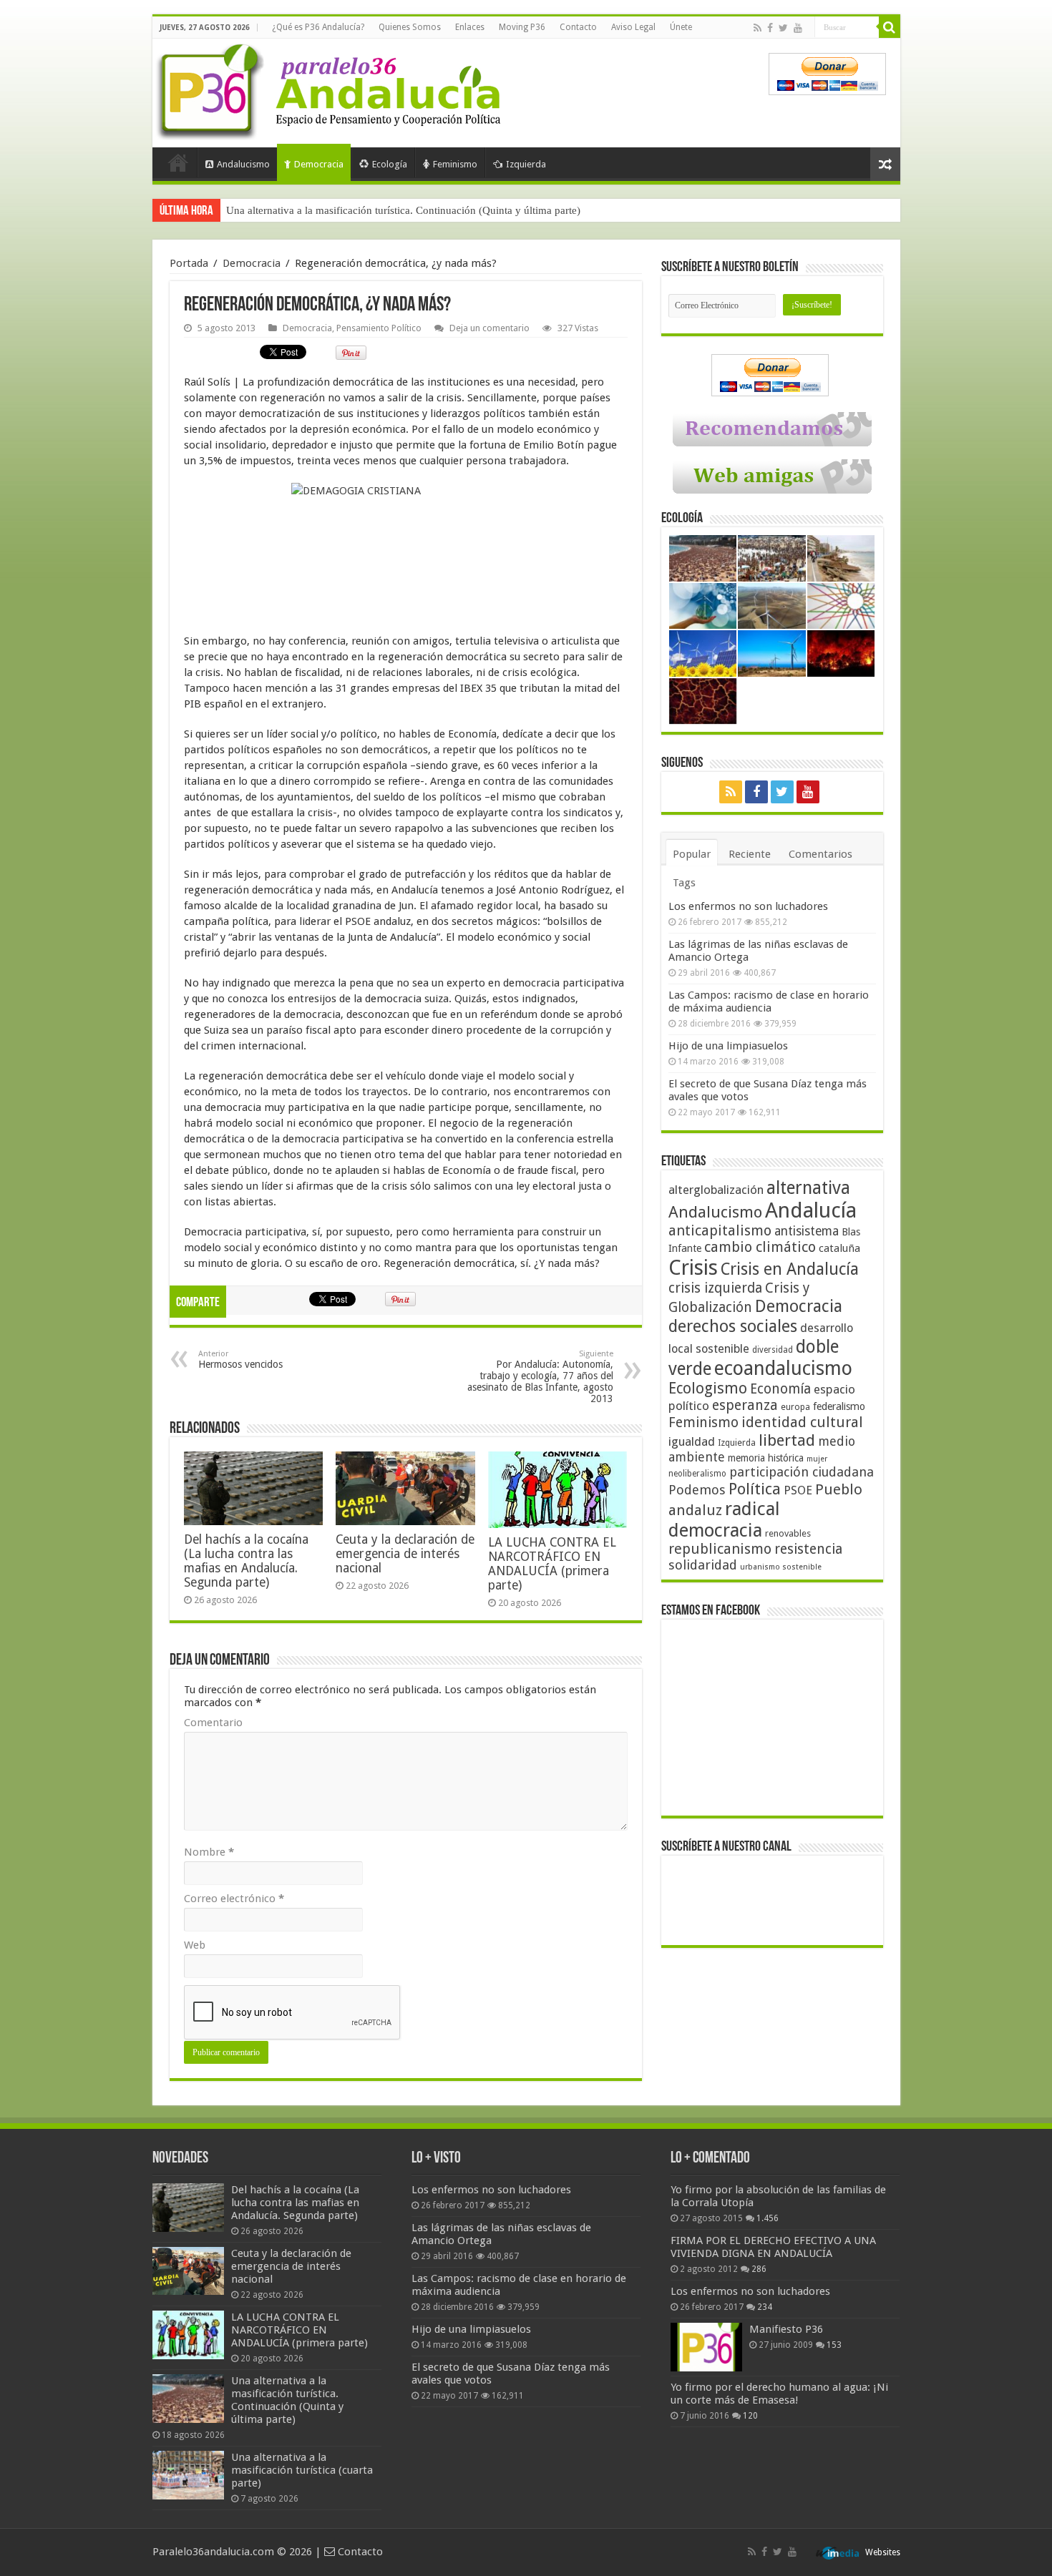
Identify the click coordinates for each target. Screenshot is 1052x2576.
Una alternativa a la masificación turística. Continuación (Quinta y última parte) (403, 210)
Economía (780, 1389)
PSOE (798, 1490)
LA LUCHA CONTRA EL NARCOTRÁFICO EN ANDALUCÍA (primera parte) (552, 1564)
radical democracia (724, 1519)
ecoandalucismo (783, 1368)
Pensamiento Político (379, 328)
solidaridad (703, 1565)
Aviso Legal (633, 27)
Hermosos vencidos (240, 1360)
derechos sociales (733, 1326)
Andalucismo (243, 164)
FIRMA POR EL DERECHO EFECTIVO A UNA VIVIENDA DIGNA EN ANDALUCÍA (773, 2247)
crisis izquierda (715, 1288)
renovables (788, 1533)
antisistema (807, 1231)
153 (834, 2345)
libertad (787, 1440)
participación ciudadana (802, 1472)
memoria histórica (766, 1458)
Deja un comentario (490, 328)
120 (750, 2416)
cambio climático (760, 1247)
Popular (692, 854)
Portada (178, 162)
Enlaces (470, 27)
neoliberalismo (697, 1474)
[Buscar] (890, 27)
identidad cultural (802, 1422)
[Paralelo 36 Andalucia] (331, 89)
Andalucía (811, 1210)
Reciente (750, 854)
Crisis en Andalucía (790, 1269)
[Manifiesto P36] (706, 2347)
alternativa (808, 1188)
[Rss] (758, 28)
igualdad (692, 1441)
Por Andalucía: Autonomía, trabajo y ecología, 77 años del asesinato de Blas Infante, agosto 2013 (540, 1377)
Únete (681, 27)
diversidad (773, 1350)
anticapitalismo (720, 1231)
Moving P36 (522, 27)
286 (759, 2269)
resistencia (808, 1549)
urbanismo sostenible (781, 1567)
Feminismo (455, 164)
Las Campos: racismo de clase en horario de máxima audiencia (769, 1001)
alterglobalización (716, 1190)
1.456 (768, 2218)
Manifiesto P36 (786, 2329)
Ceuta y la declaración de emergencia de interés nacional (405, 1554)
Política (755, 1489)
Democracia (319, 164)
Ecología (390, 164)
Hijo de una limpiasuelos (728, 1046)
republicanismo (720, 1549)
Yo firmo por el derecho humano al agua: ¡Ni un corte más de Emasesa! (779, 2394)
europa (795, 1407)
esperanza (745, 1405)
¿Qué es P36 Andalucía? (318, 27)
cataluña (839, 1248)
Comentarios (820, 854)
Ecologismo (708, 1388)
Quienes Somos (410, 27)
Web (195, 1945)
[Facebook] (770, 28)
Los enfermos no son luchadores (748, 906)
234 (765, 2307)
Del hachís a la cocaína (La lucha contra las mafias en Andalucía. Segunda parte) (246, 1561)
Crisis (693, 1268)
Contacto (578, 27)
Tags (684, 883)
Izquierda (526, 164)
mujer (817, 1459)
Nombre (209, 1852)
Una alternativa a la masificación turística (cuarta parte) (302, 2470)
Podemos (697, 1490)
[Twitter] (783, 28)
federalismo (839, 1406)
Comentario (213, 1723)
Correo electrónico (234, 1899)
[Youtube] (798, 28)
